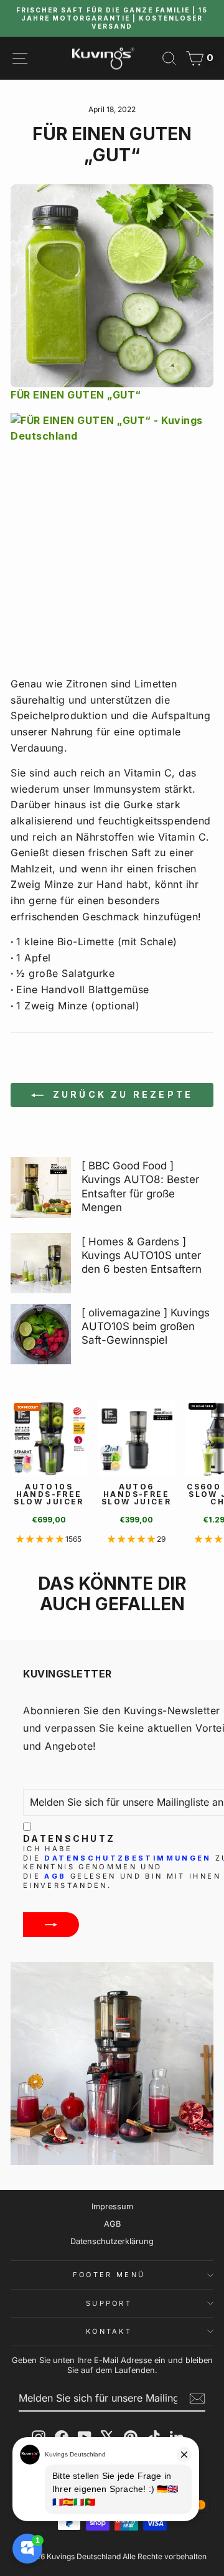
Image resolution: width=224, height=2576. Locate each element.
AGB (55, 1876)
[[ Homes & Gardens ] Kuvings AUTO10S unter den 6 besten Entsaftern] (41, 1263)
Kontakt (109, 2331)
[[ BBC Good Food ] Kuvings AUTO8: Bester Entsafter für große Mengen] (41, 1187)
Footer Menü (109, 2275)
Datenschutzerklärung (112, 2241)
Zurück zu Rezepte (121, 1094)
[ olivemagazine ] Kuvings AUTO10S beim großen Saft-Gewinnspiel (146, 1326)
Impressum (112, 2206)
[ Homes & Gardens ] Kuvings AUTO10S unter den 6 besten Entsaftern (142, 1255)
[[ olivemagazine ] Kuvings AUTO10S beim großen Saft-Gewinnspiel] (41, 1334)
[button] (41, 1539)
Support (109, 2303)
